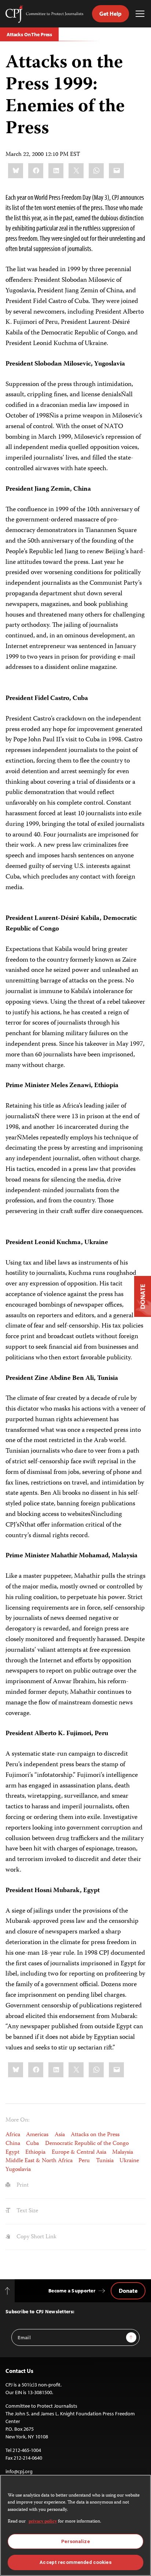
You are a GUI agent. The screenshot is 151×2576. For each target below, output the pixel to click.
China (13, 2144)
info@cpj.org (19, 2471)
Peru (84, 2161)
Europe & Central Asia (79, 2152)
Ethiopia (35, 2152)
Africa (13, 2135)
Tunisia (105, 2161)
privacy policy (43, 2522)
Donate (128, 2291)
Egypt (12, 2152)
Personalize (75, 2541)
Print (22, 2185)
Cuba (32, 2144)
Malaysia (123, 2152)
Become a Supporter (72, 2291)
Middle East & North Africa (39, 2161)
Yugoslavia (18, 2170)
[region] (75, 2525)
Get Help (111, 14)
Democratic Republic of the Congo (87, 2144)
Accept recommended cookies (75, 2562)
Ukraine (129, 2161)
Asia (60, 2135)
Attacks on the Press (95, 2135)
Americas (37, 2135)
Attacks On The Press (29, 34)
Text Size (27, 2211)
